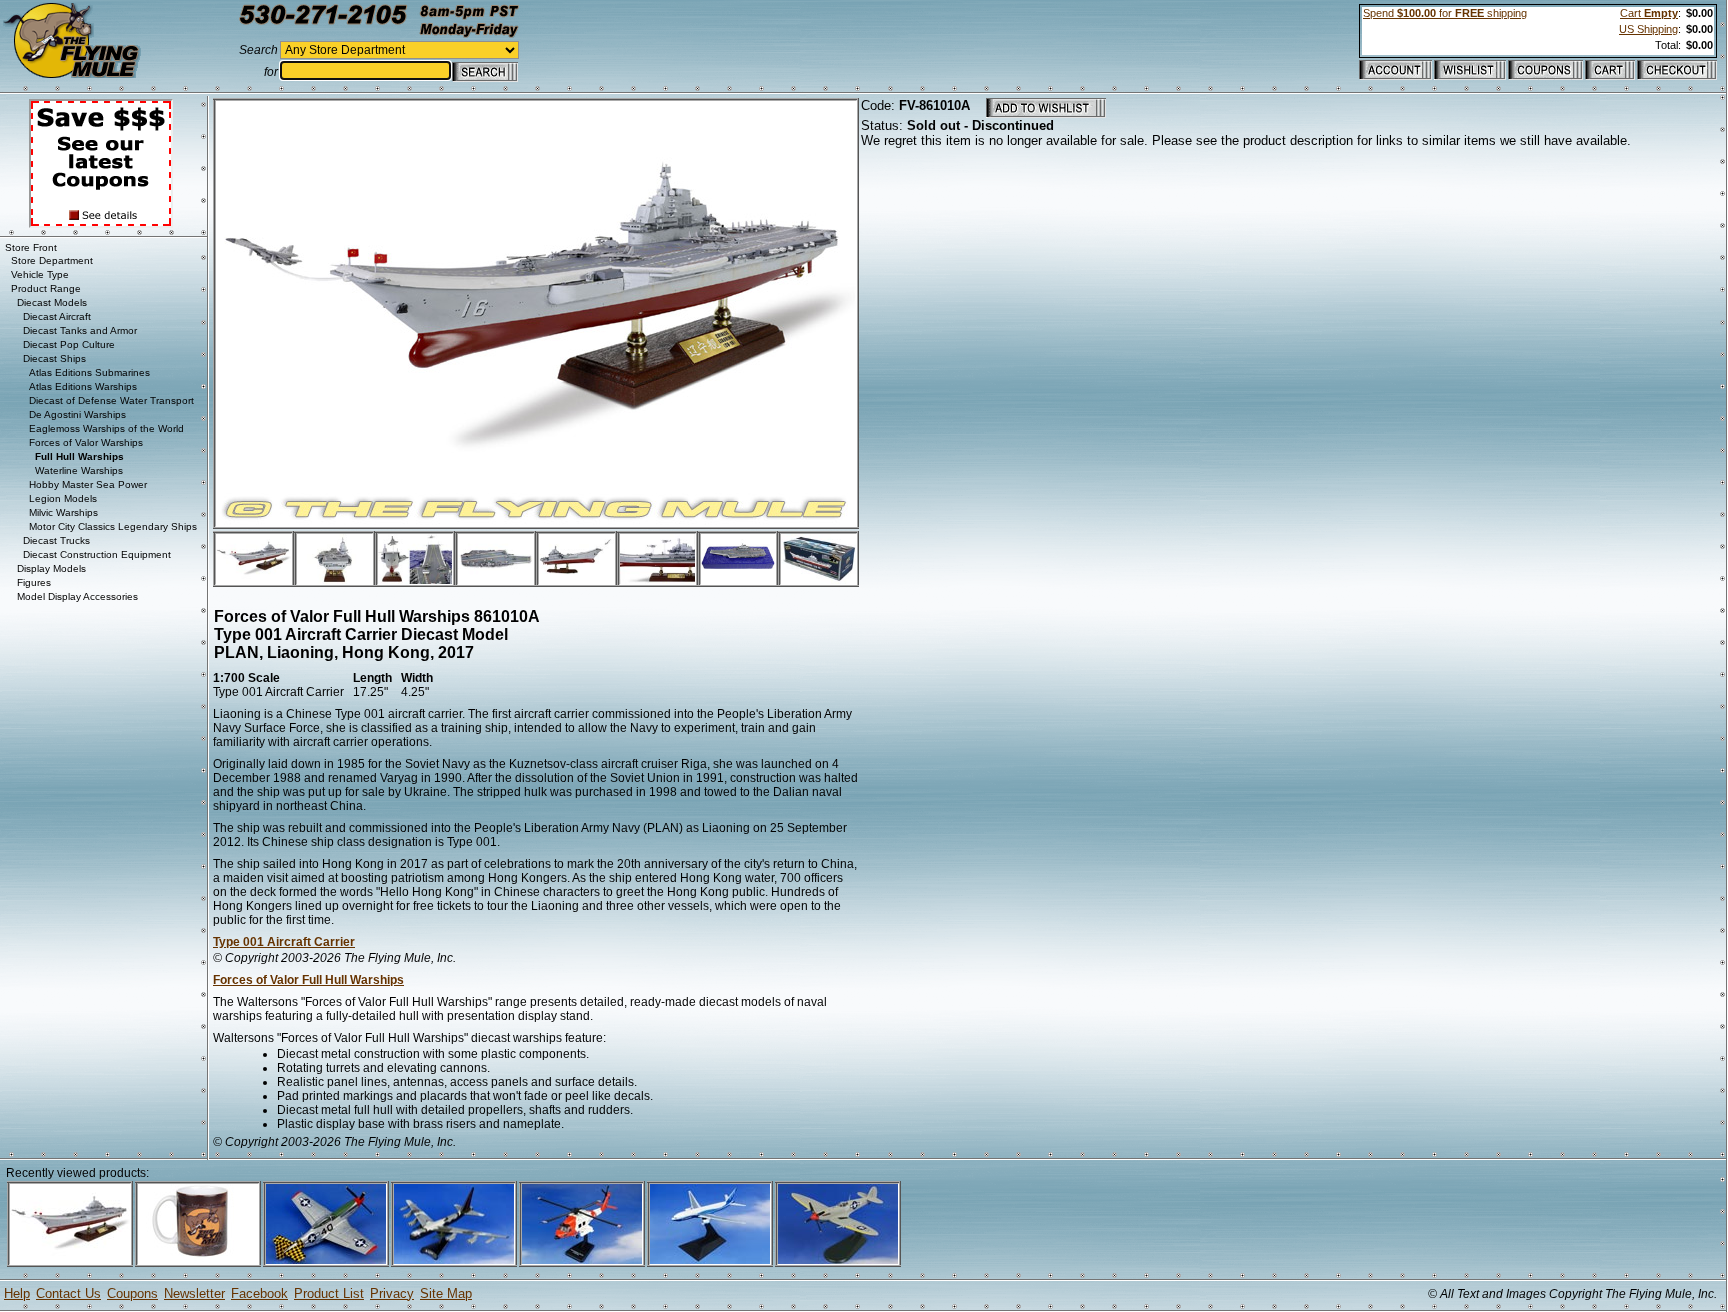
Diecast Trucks (56, 540)
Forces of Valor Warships (86, 442)
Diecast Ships (54, 358)
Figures (34, 582)
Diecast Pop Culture (69, 344)
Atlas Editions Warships (83, 386)
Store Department (52, 260)
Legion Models (63, 498)
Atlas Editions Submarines (89, 372)
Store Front (31, 247)
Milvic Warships (63, 512)
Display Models (51, 568)
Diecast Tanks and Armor (80, 330)
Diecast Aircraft (57, 316)
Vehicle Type (40, 274)
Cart (1649, 13)
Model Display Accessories (77, 596)
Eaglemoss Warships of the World (106, 428)
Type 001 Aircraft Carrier (284, 942)
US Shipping (1648, 29)
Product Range (46, 288)
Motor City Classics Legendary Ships (113, 526)
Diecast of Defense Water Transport (111, 400)
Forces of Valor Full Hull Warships (308, 980)
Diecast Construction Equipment (97, 554)
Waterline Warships (79, 470)
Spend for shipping (1445, 13)
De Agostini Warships (77, 414)
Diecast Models (52, 302)
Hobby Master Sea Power (88, 484)
